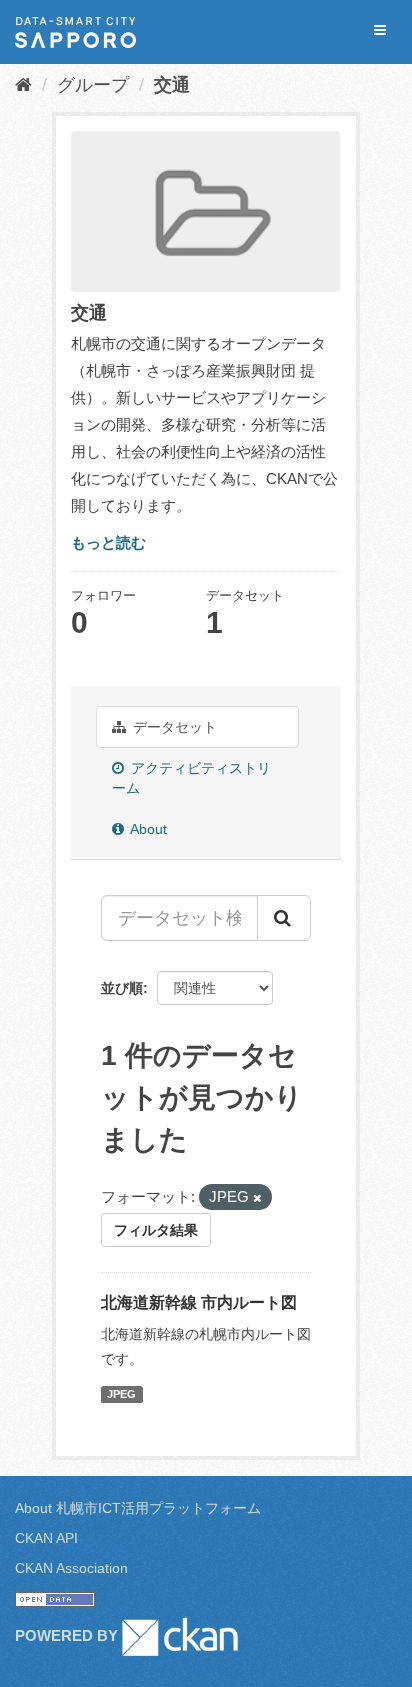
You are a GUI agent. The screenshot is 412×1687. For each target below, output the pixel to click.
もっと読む (108, 542)
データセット (173, 727)
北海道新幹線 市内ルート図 (199, 1302)
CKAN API (46, 1538)
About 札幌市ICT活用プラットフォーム (138, 1508)
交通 (172, 85)
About (147, 829)
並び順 (122, 988)
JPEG (121, 1394)
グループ (93, 85)
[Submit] (284, 918)
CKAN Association (71, 1568)
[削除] (257, 1198)
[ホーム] (23, 85)
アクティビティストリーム (191, 778)
